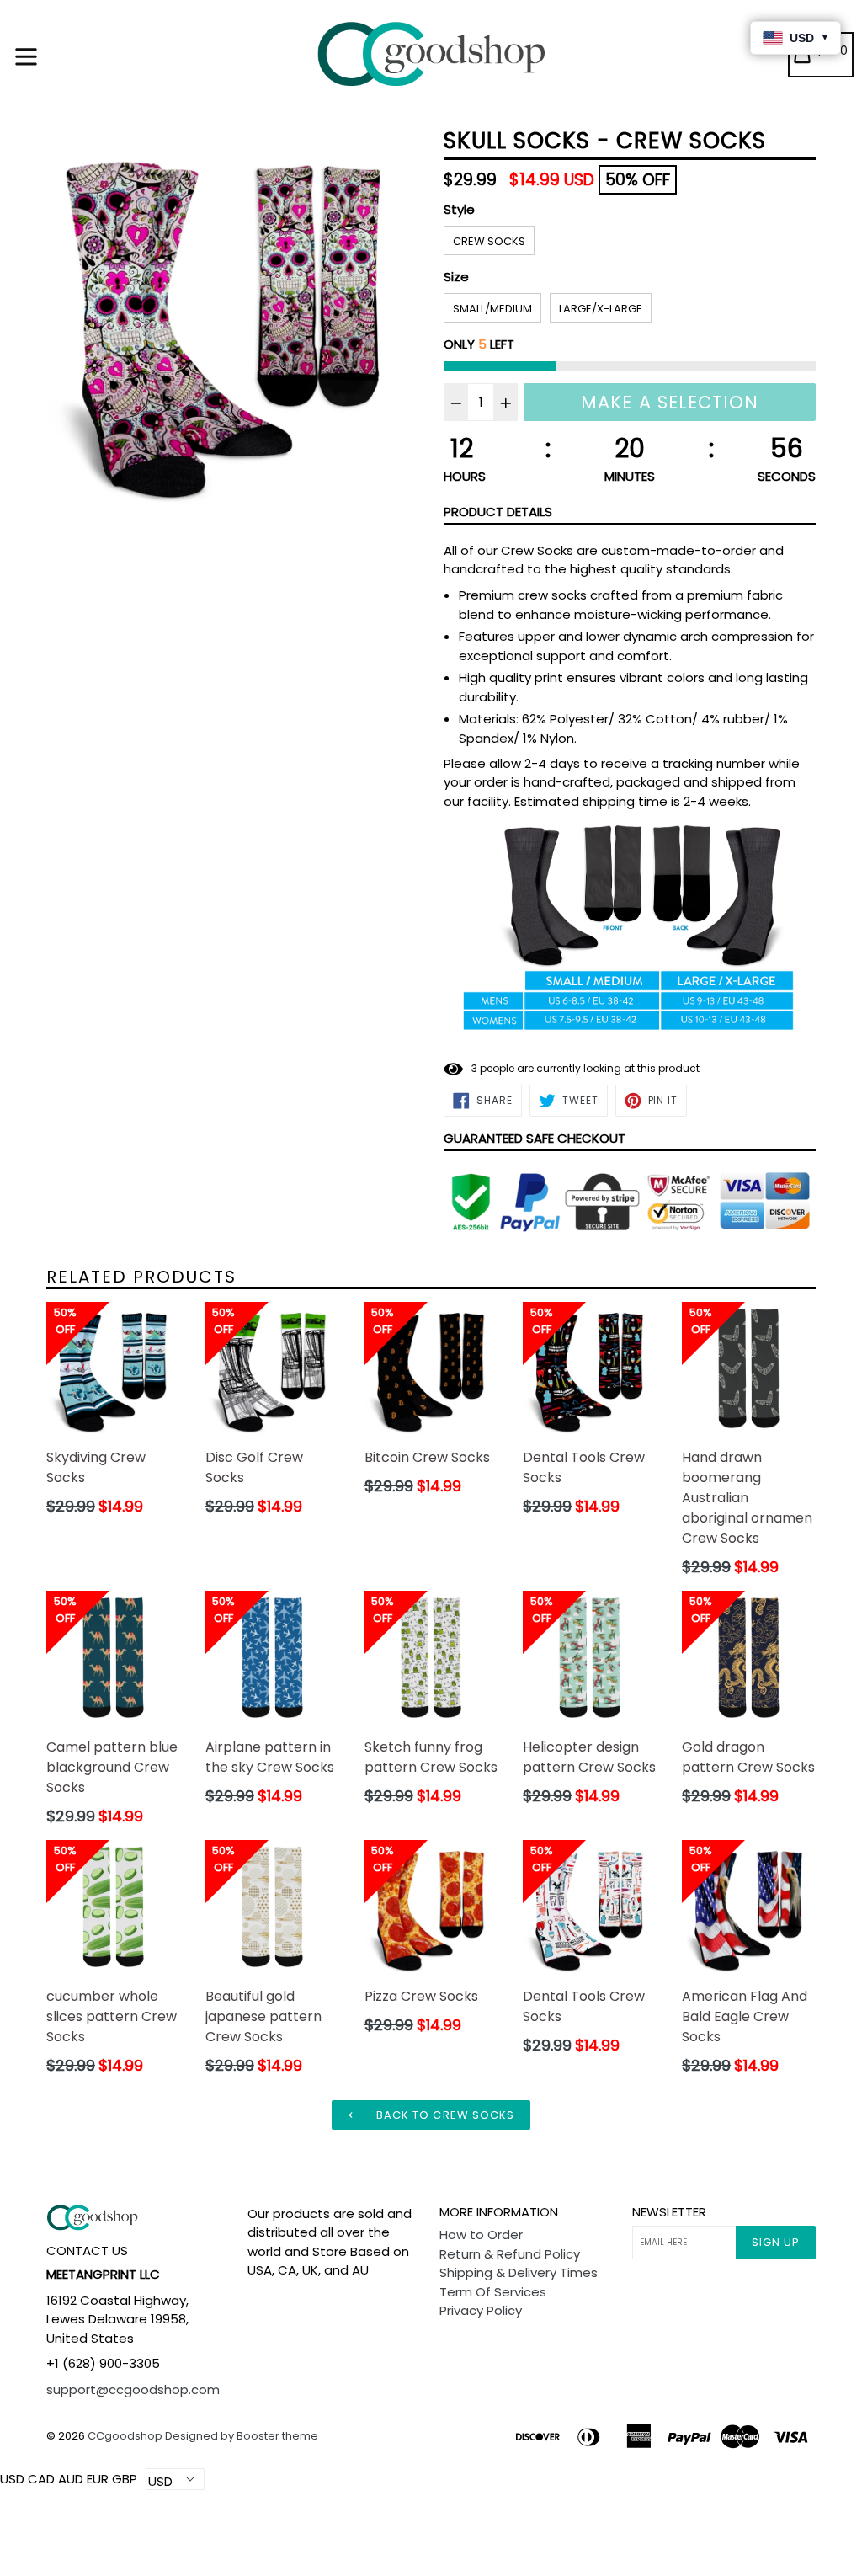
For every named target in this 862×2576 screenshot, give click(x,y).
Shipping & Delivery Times (519, 2272)
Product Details (498, 512)
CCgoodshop (125, 2436)
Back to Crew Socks (444, 2115)
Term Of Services (493, 2292)
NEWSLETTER (669, 2212)
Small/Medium (492, 309)
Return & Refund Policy (510, 2254)
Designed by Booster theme (242, 2436)
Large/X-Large (601, 309)
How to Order (481, 2235)
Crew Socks (489, 241)
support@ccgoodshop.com (133, 2389)
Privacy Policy (481, 2310)
